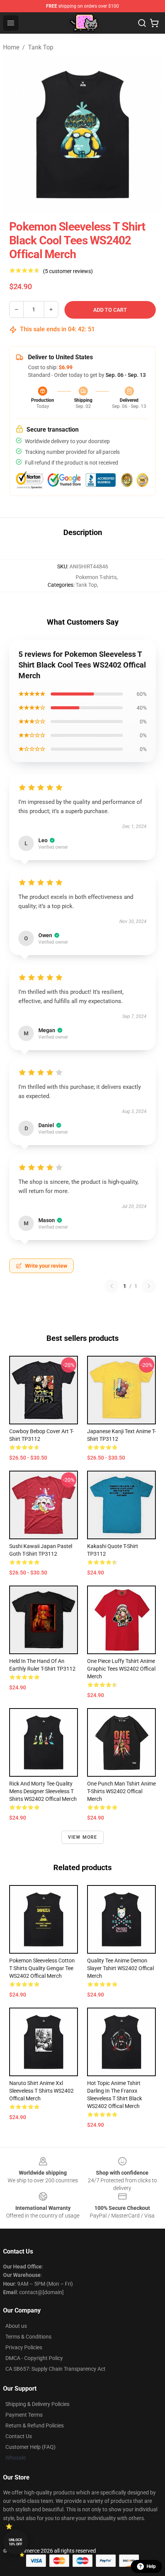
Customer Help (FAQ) (31, 2447)
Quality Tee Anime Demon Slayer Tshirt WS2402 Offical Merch (120, 1968)
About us (16, 2326)
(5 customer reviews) (68, 271)
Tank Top (41, 47)
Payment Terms (24, 2415)
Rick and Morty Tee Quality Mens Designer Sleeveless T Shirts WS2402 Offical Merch (43, 1791)
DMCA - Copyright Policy (34, 2358)
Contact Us (19, 2436)
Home (11, 47)
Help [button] (151, 2566)
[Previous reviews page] (112, 1286)
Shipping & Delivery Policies (37, 2404)
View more (83, 1837)
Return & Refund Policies (35, 2425)
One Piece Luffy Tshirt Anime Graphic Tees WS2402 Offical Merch (121, 1669)
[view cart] (154, 23)
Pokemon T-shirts (96, 577)
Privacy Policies (24, 2347)
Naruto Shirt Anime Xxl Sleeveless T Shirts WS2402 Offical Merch (41, 2091)
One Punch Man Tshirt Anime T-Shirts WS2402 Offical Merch (121, 1791)
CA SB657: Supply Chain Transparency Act (55, 2369)
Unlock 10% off (16, 2542)
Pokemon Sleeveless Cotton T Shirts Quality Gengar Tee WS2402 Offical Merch (42, 1968)
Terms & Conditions (28, 2337)
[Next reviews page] (149, 1286)
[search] (142, 23)
